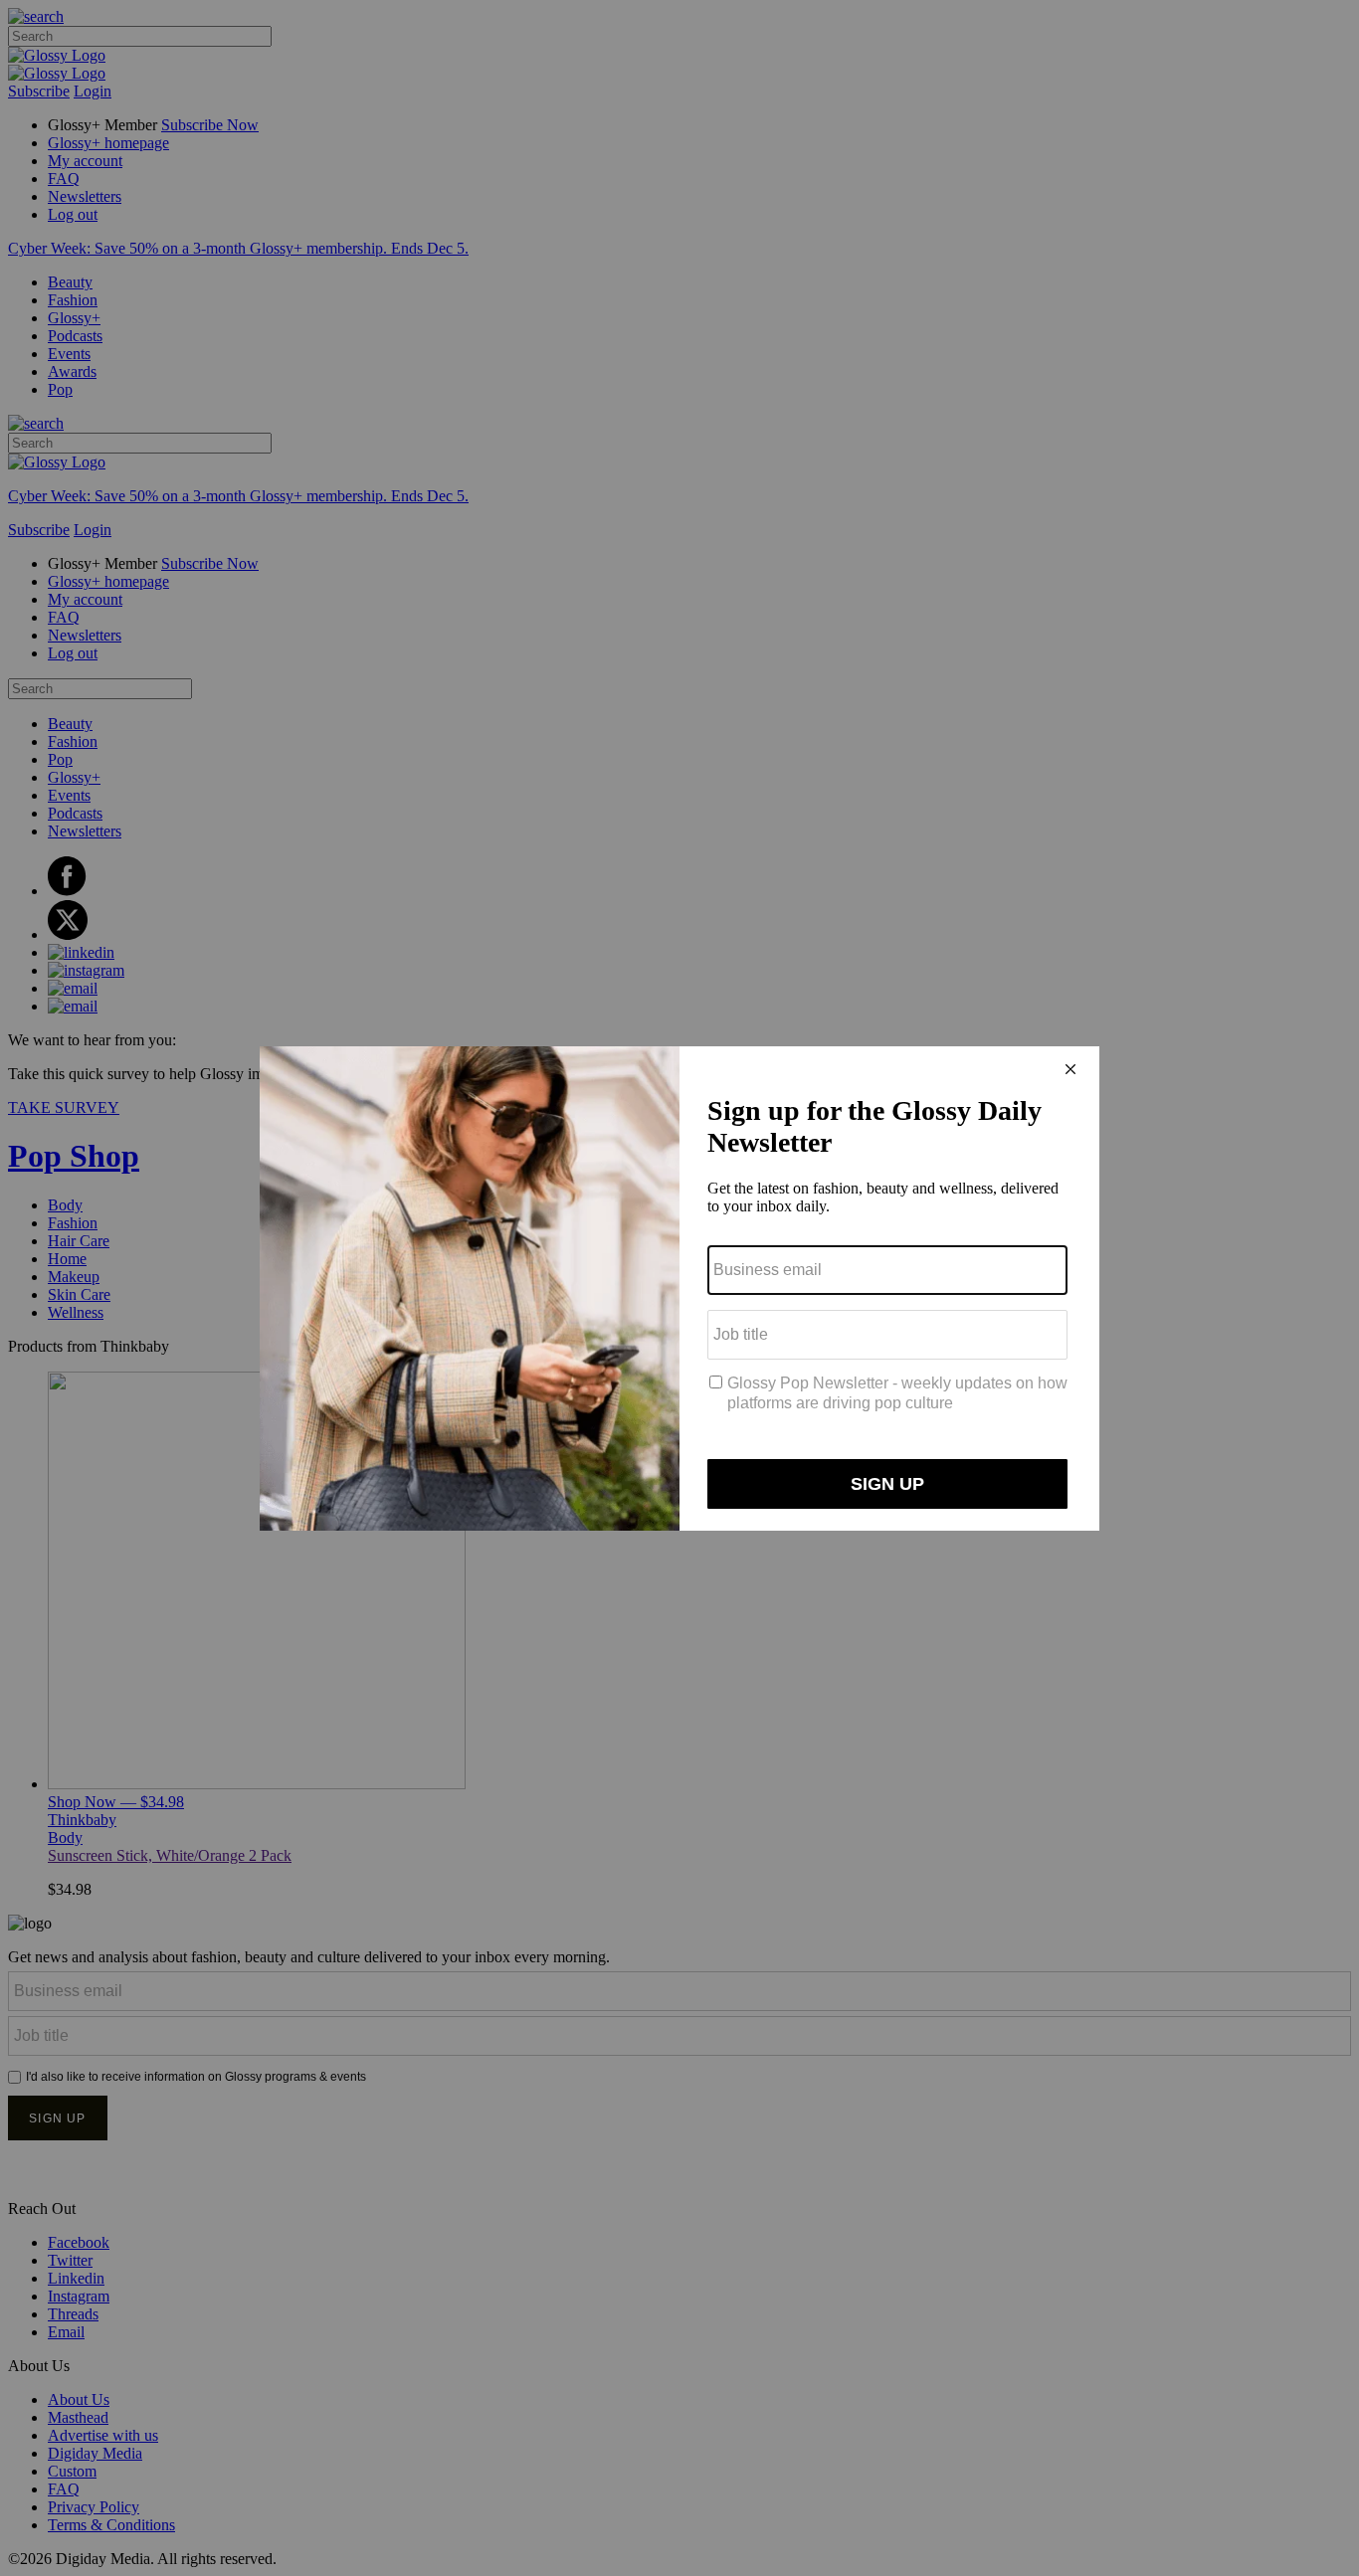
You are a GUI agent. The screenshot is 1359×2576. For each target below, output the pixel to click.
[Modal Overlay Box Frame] (679, 1288)
